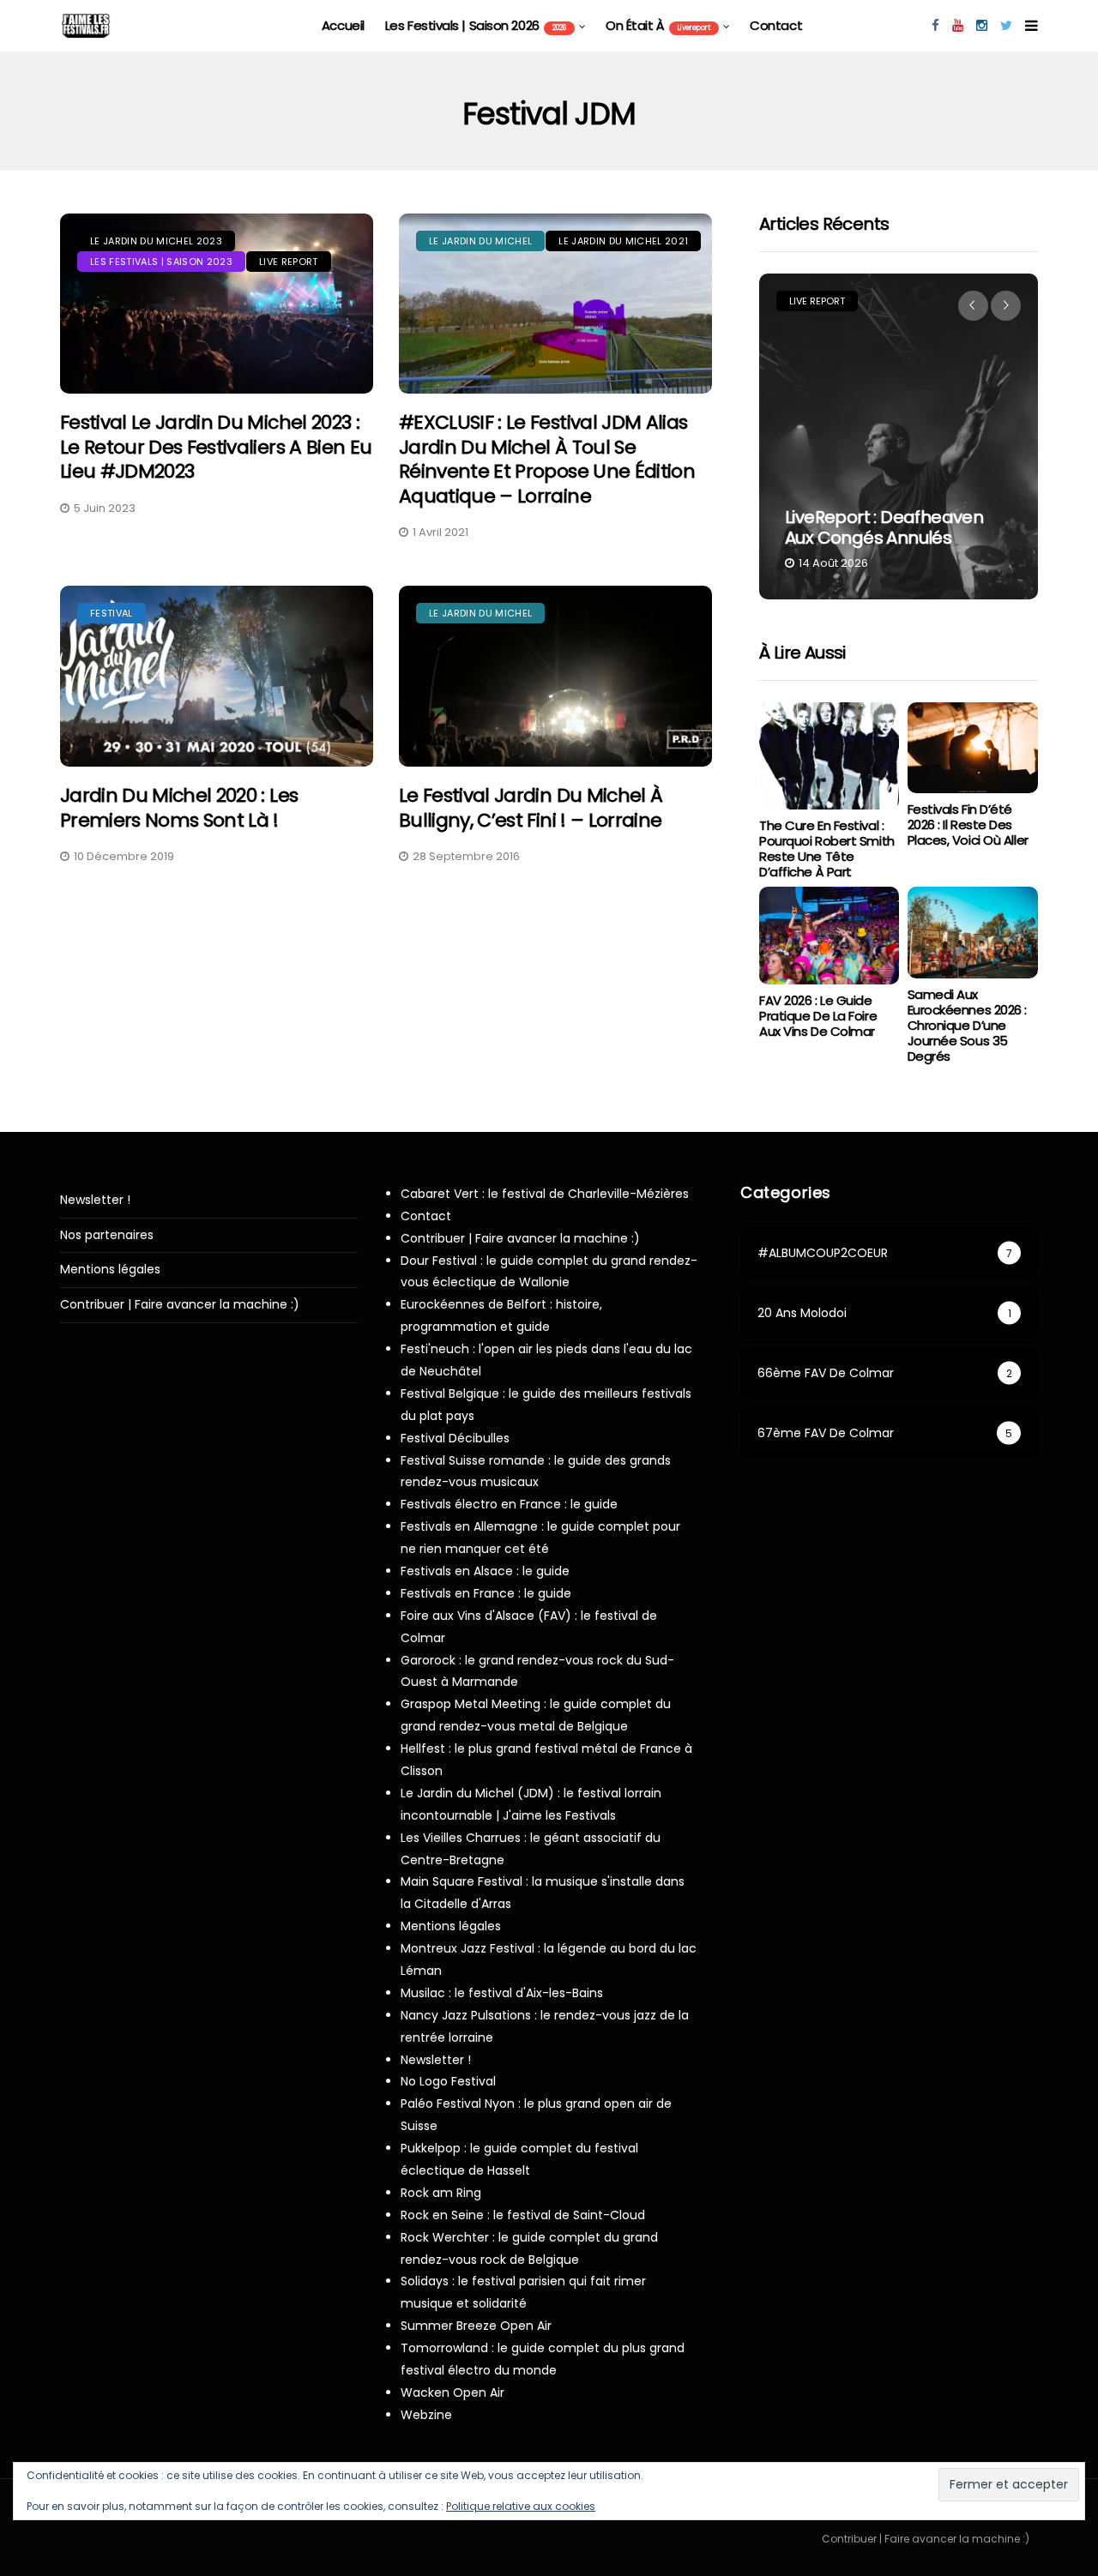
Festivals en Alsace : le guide (485, 1571)
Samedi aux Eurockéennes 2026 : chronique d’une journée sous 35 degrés (967, 1025)
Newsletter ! (95, 1200)
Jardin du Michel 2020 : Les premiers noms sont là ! (179, 808)
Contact (776, 25)
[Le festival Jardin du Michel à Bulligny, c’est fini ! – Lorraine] (555, 676)
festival (112, 613)
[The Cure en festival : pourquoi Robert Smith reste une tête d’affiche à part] (829, 756)
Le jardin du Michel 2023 (156, 241)
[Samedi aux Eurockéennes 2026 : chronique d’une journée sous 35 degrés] (973, 933)
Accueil (343, 25)
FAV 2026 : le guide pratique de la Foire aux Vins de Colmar (818, 1016)
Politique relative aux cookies (521, 2506)
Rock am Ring (441, 2193)
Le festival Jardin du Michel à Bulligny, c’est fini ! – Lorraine (531, 808)
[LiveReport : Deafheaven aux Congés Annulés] (899, 436)
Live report (289, 262)
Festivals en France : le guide (486, 1593)
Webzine (426, 2415)
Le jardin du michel (480, 241)
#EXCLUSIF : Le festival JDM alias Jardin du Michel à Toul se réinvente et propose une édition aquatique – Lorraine (547, 459)
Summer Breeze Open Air (476, 2326)
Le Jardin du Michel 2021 (623, 241)
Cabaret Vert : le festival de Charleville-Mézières (545, 1194)
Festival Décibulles (455, 1438)
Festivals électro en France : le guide (509, 1504)
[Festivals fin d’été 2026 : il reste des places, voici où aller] (973, 748)
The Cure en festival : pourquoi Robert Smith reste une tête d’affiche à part (827, 849)
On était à (658, 25)
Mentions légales (110, 1270)
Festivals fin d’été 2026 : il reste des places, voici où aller (968, 825)
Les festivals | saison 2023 (161, 262)
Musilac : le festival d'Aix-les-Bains (502, 1993)
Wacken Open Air (452, 2392)
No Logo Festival (448, 2081)
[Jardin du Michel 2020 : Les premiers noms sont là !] (217, 676)
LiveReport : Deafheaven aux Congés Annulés (884, 527)
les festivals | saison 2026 (476, 25)
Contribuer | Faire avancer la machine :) (180, 1305)
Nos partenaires (107, 1235)
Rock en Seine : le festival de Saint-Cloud (523, 2215)
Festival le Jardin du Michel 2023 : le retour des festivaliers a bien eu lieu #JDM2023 (216, 447)
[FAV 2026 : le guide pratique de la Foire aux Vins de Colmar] (829, 936)
